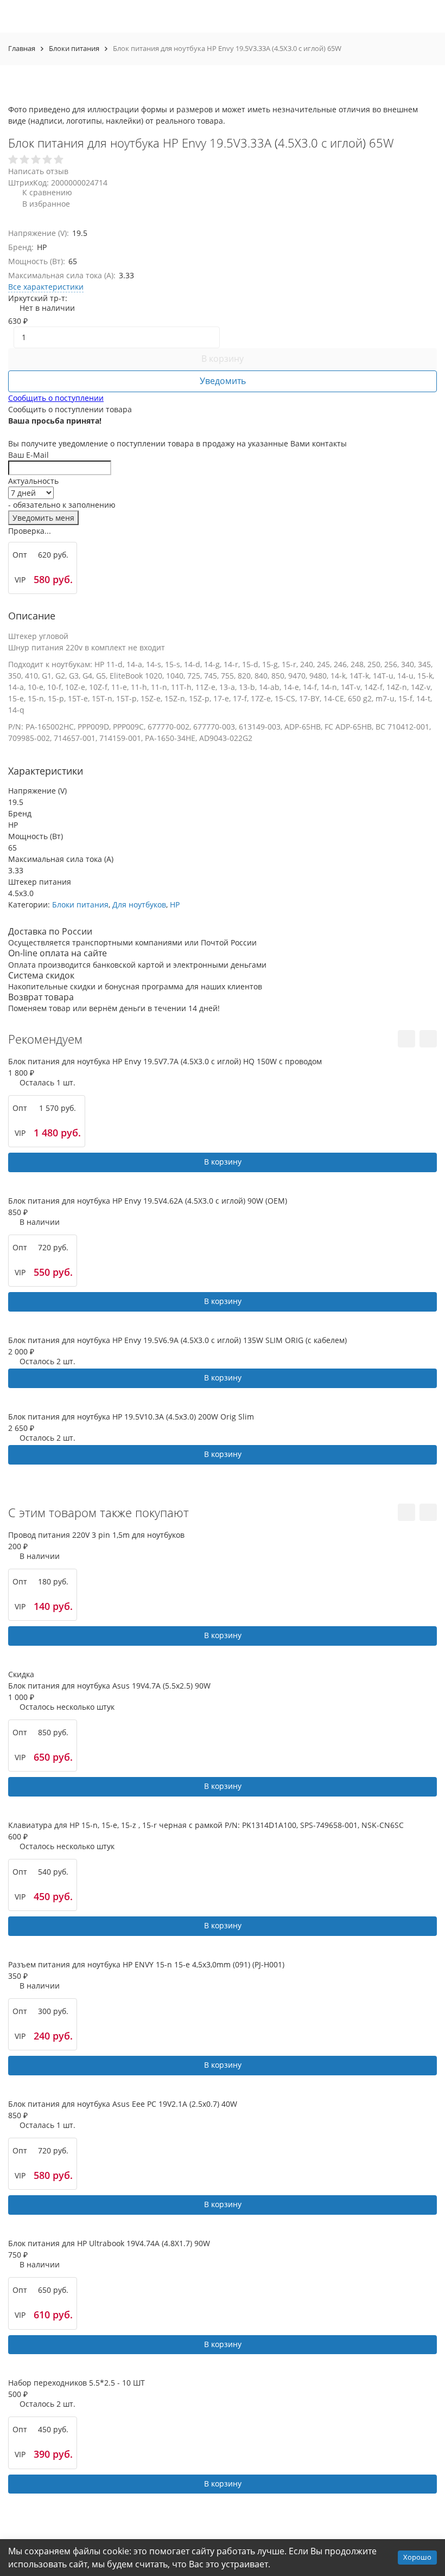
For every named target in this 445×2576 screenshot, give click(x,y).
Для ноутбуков (139, 905)
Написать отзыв (38, 171)
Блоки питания (74, 48)
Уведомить (223, 381)
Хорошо (417, 2557)
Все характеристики (46, 287)
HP (175, 905)
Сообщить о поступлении (56, 398)
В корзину (223, 359)
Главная (22, 48)
